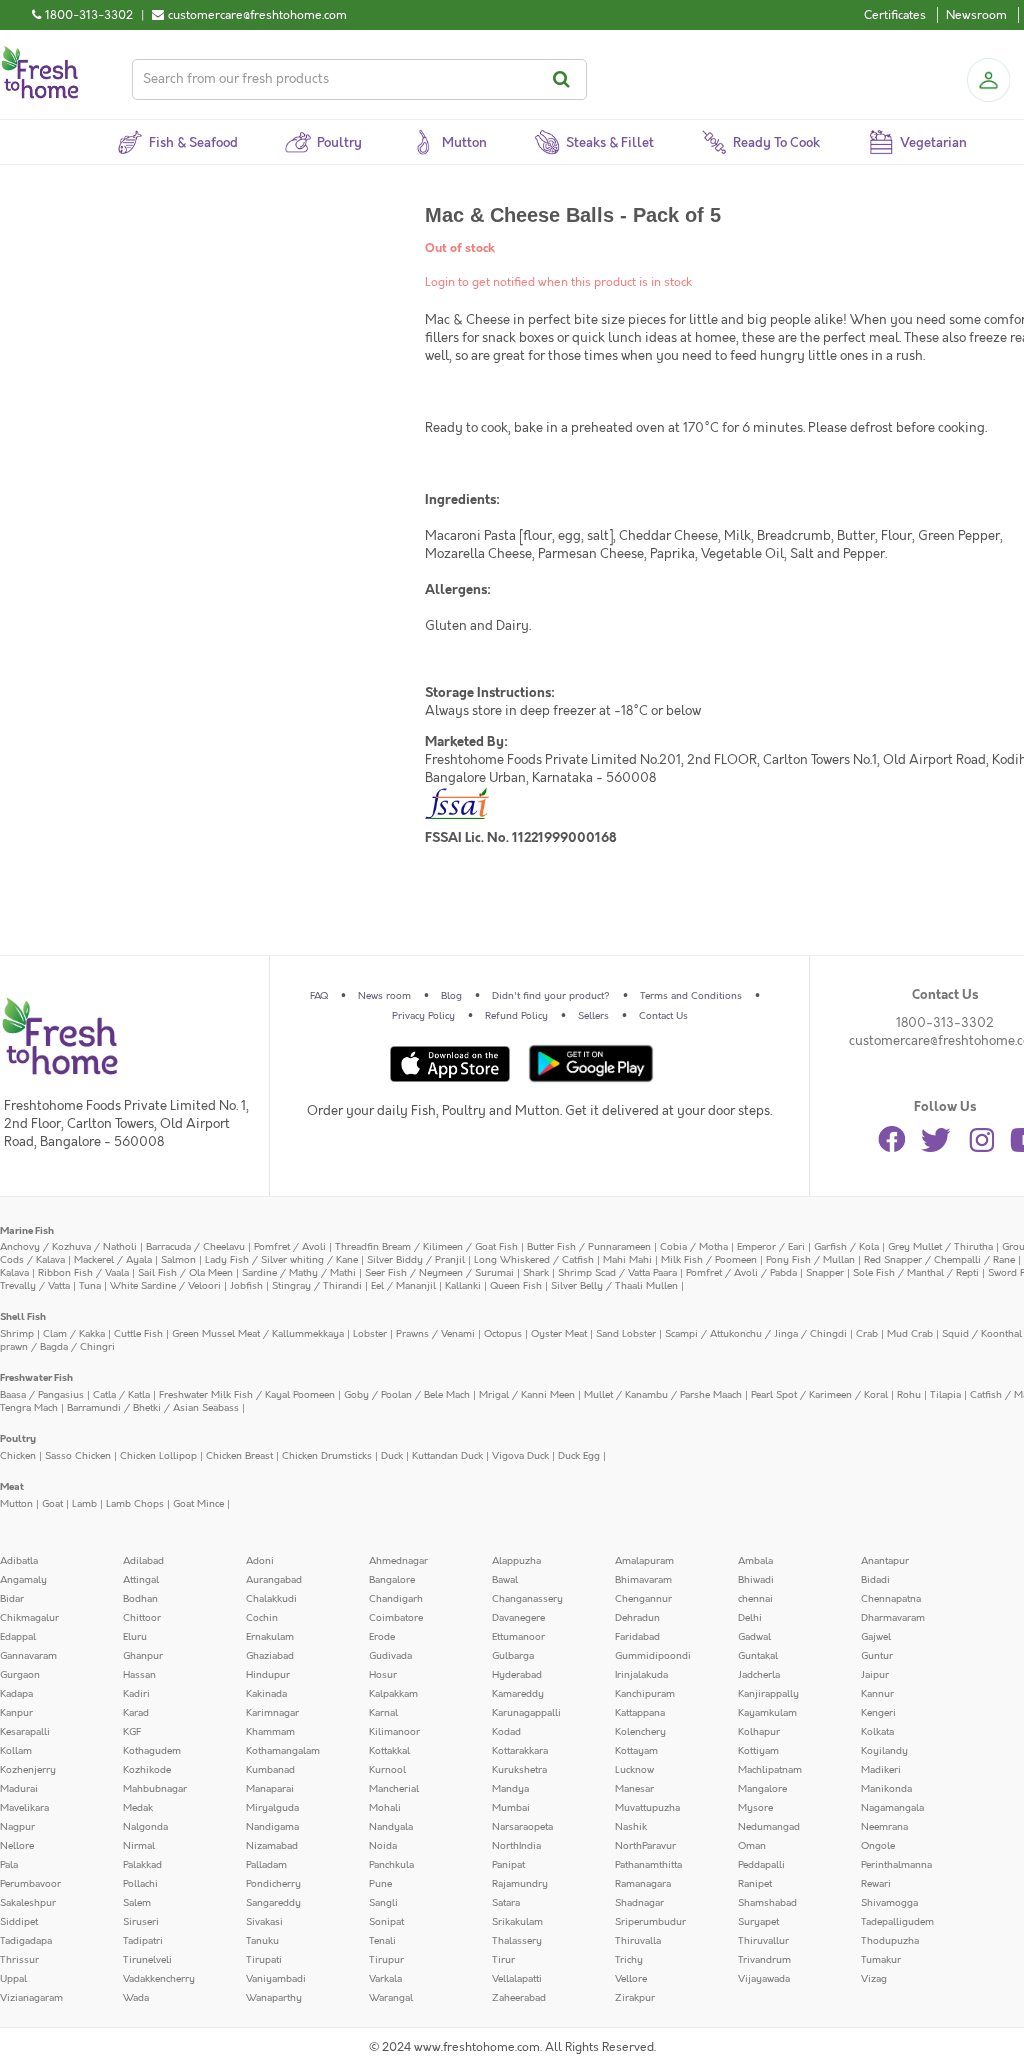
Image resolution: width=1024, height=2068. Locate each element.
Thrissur (19, 1960)
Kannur (877, 1694)
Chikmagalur (29, 1618)
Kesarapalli (25, 1732)
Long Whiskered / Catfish (534, 1260)
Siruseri (141, 1922)
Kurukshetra (519, 1770)
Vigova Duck (520, 1456)
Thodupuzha (890, 1941)
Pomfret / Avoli (290, 1247)
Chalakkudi (271, 1599)
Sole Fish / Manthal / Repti (916, 1273)
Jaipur (875, 1675)
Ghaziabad (270, 1656)
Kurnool (387, 1770)
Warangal (391, 1998)
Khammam (270, 1732)
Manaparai (270, 1789)
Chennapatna (891, 1599)
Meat (12, 1487)
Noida (383, 1846)
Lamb (84, 1504)
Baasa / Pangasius (42, 1395)
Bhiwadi (756, 1580)
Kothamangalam (283, 1751)
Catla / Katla (121, 1395)
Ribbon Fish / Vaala (83, 1273)
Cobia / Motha (694, 1247)
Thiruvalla (638, 1941)
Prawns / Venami (435, 1334)
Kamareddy (518, 1694)
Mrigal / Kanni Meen (527, 1395)
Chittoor (142, 1618)
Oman (752, 1846)
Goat (52, 1504)
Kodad (506, 1732)
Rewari (876, 1884)
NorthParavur (645, 1846)
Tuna (90, 1286)
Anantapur (885, 1561)
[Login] (988, 80)
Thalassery (517, 1941)
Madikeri (881, 1770)
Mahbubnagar (155, 1789)
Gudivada (390, 1656)
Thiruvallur (763, 1941)
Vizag (874, 1979)
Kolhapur (759, 1732)
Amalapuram (644, 1561)
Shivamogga (889, 1903)
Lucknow (634, 1770)
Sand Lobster (626, 1334)
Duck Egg (579, 1456)
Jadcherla (759, 1675)
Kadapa (16, 1694)
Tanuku (262, 1941)
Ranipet (755, 1884)
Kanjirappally (768, 1694)
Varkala (385, 1979)
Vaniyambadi (276, 1979)
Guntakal (758, 1656)
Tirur (503, 1960)
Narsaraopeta (522, 1827)
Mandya (510, 1789)
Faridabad (637, 1637)
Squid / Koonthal (982, 1334)
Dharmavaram (893, 1618)
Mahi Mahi (627, 1260)
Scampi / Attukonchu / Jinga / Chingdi (756, 1334)
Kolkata (877, 1732)
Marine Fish (27, 1231)
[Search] (564, 79)
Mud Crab (910, 1334)
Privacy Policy (423, 1016)
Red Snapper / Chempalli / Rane (939, 1260)
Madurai (19, 1789)
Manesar (634, 1789)
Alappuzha (516, 1561)
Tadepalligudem (897, 1922)
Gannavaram (28, 1656)
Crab (867, 1334)
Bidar (12, 1599)
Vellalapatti (517, 1979)
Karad (136, 1713)
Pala (9, 1865)
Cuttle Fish (138, 1334)
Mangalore (762, 1789)
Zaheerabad (519, 1998)
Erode (382, 1637)
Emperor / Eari (771, 1247)
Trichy (629, 1960)
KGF (132, 1732)
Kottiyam (758, 1751)
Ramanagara (643, 1884)
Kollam (16, 1751)
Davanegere (518, 1618)
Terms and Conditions (691, 996)
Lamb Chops (135, 1504)
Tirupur (386, 1960)
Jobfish (246, 1286)
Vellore (631, 1979)
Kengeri (878, 1713)
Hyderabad (517, 1675)
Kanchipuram (645, 1694)
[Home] (40, 54)
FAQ (319, 996)
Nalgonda (145, 1827)
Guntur (877, 1656)
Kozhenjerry (28, 1770)
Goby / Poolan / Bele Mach (407, 1395)
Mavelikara (24, 1808)
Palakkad (142, 1865)
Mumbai (511, 1808)
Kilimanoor (394, 1732)
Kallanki (463, 1286)
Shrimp (17, 1334)
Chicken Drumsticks (327, 1456)
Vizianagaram (31, 1998)
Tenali (382, 1941)
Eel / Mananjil (403, 1286)
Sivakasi (264, 1922)
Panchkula (391, 1865)
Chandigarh (396, 1599)
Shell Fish (23, 1317)
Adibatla (19, 1561)
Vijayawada (764, 1979)
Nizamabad (272, 1846)
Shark (536, 1273)
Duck (392, 1456)
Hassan (139, 1675)
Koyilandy (884, 1751)
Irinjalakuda (641, 1675)
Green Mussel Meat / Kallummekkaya (258, 1334)
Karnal (383, 1713)
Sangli (383, 1903)
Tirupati (264, 1960)
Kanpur (16, 1713)
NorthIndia (516, 1846)
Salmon (178, 1260)
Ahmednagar (398, 1561)
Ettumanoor (518, 1637)
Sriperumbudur (650, 1922)
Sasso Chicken (78, 1456)
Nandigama (272, 1827)
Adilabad (143, 1561)
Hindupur (268, 1675)
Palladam (266, 1865)
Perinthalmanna (896, 1865)
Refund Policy (516, 1016)
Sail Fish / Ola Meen (185, 1273)
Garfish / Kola (846, 1247)
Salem (137, 1903)
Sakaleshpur (28, 1903)
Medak (138, 1808)
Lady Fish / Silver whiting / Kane (281, 1260)
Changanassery (527, 1599)
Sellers (593, 1016)
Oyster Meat (559, 1334)
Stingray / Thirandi (317, 1286)
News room (384, 996)
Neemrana (884, 1827)
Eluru (135, 1637)
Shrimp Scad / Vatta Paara (617, 1273)
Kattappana (640, 1713)
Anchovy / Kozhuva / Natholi (68, 1247)
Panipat (508, 1865)
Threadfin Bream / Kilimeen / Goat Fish (426, 1247)
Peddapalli (761, 1865)
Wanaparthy (274, 1998)
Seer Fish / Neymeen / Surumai (439, 1273)
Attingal (141, 1580)
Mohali (385, 1808)
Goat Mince (198, 1504)
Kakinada (266, 1694)
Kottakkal (389, 1751)
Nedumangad (769, 1827)
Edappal (18, 1637)
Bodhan (140, 1599)
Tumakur (881, 1960)
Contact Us (663, 1016)
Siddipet (19, 1922)
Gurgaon (20, 1675)
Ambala (755, 1561)
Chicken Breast (239, 1456)
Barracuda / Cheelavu (195, 1247)
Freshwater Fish (36, 1378)
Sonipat (386, 1922)
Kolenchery (640, 1732)
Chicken (18, 1456)
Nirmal (139, 1846)
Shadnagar (639, 1903)
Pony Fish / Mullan (810, 1260)
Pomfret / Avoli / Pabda (741, 1273)
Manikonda (886, 1789)
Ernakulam (270, 1637)
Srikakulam (517, 1922)
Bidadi (875, 1580)
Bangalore (392, 1580)
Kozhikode (147, 1770)
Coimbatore (396, 1618)
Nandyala (391, 1827)
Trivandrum (764, 1960)
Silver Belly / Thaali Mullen (614, 1286)
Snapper (825, 1273)
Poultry (18, 1439)
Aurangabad (274, 1580)
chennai (755, 1599)
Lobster (370, 1334)
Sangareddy (273, 1903)
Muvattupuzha (647, 1808)
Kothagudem (152, 1751)
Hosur (383, 1675)
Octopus (503, 1334)
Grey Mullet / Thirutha (940, 1247)
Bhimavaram (643, 1580)
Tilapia (945, 1395)
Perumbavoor (30, 1884)
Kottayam (636, 1751)
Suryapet (758, 1922)
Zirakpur (635, 1998)
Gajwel (876, 1637)
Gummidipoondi (653, 1656)
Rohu (909, 1395)
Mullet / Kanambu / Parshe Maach (663, 1395)
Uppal (13, 1979)
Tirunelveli (147, 1960)
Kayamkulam (767, 1713)
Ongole (878, 1846)
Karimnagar (272, 1713)
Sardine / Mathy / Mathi (299, 1273)
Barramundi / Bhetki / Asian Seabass (153, 1408)
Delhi (750, 1618)
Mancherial (394, 1789)
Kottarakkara (520, 1751)
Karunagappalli (526, 1713)
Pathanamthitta (648, 1865)
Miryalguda (272, 1808)
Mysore (755, 1808)
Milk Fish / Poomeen (709, 1260)
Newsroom (976, 15)
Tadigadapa (26, 1941)
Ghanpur (143, 1656)
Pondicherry (273, 1884)
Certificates (895, 15)
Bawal (505, 1580)
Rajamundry (520, 1884)
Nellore (17, 1846)
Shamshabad (767, 1903)
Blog (451, 996)
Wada (136, 1998)
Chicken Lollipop (158, 1456)
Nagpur (17, 1827)
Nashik (631, 1827)
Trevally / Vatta (35, 1286)
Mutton (16, 1504)
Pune (380, 1884)
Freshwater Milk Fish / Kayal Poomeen (247, 1395)
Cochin (262, 1618)
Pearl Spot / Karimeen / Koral (819, 1395)
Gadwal (754, 1637)
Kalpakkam (393, 1694)
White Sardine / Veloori (165, 1286)
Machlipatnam (770, 1770)
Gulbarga (513, 1656)
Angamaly (23, 1580)
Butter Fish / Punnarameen (589, 1247)
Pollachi (140, 1884)
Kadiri (136, 1694)
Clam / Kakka (74, 1334)
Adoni (260, 1561)
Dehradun (637, 1618)
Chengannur (643, 1599)
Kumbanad (270, 1770)
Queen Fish (516, 1286)
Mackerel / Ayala (113, 1260)
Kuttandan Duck (447, 1456)
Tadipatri (143, 1941)
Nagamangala (892, 1808)
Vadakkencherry (159, 1979)
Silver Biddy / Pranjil (416, 1260)
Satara (506, 1903)
